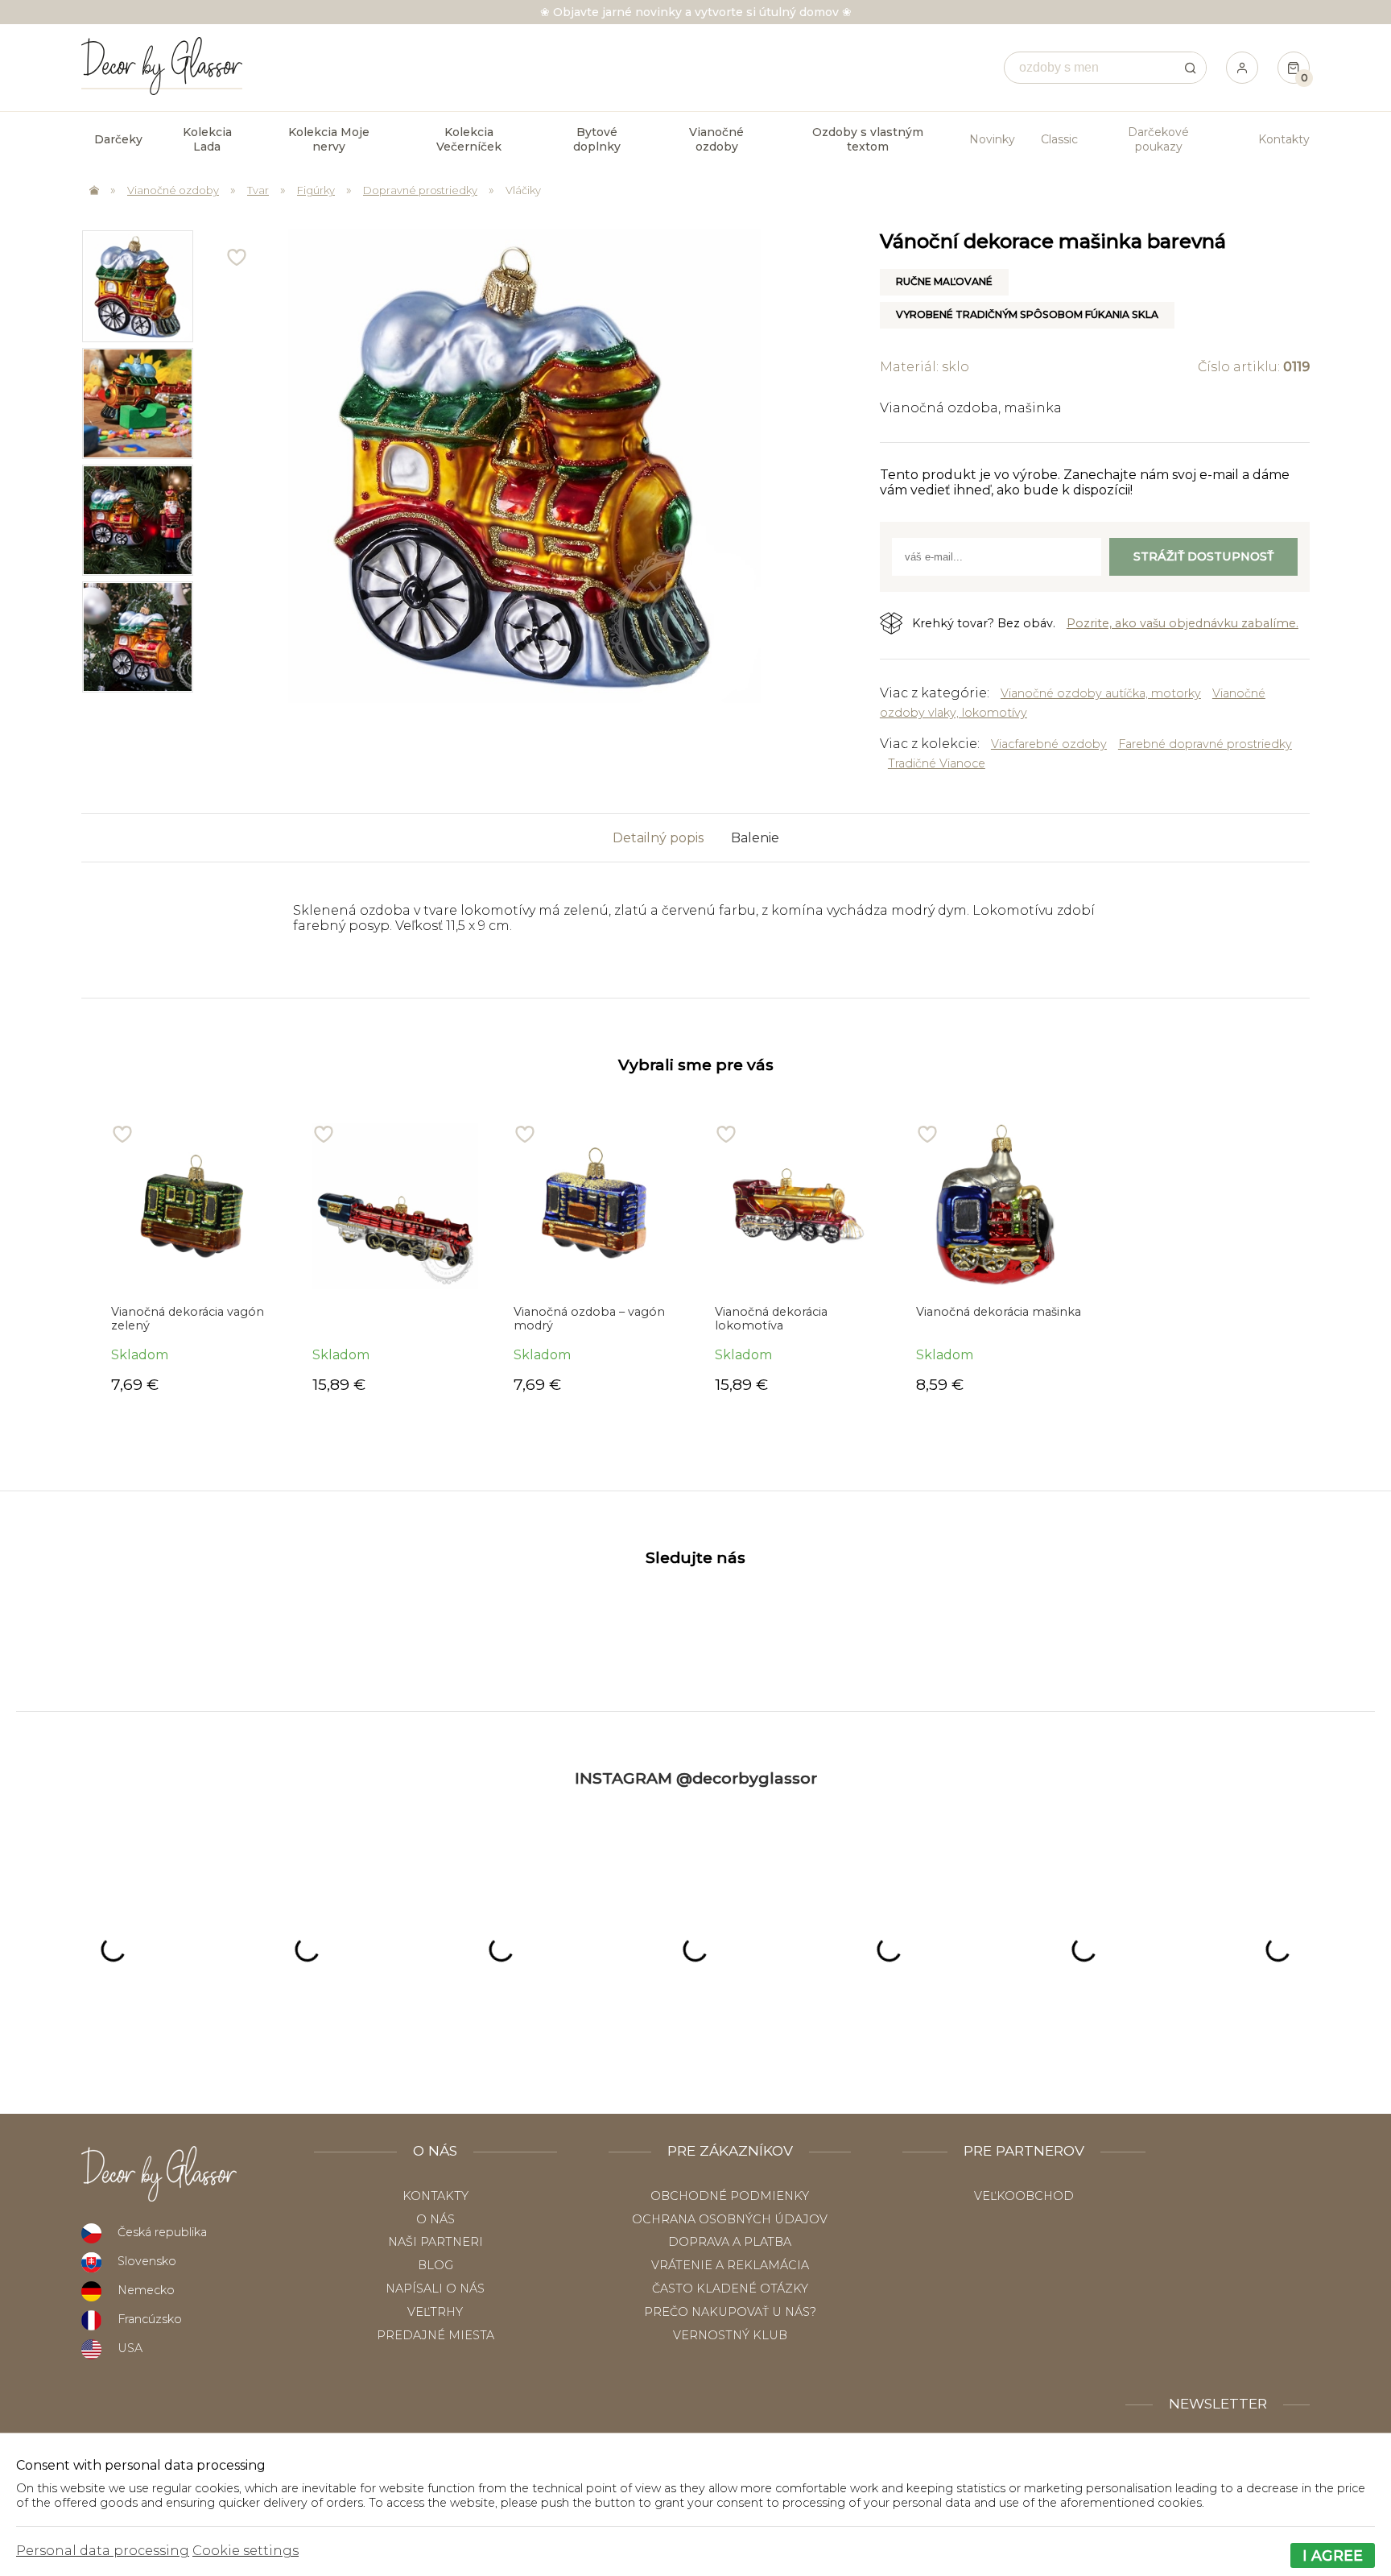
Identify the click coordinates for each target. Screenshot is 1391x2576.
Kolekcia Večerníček (469, 139)
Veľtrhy (435, 2312)
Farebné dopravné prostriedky (1205, 744)
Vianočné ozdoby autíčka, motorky (1101, 693)
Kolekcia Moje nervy (329, 139)
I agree (1333, 2555)
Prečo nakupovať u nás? (730, 2312)
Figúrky (316, 190)
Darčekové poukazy (1158, 139)
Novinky (992, 139)
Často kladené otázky (730, 2289)
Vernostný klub (730, 2335)
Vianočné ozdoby (173, 190)
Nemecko (146, 2290)
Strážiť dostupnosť (1203, 556)
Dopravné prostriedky (420, 190)
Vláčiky (523, 190)
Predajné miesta (435, 2335)
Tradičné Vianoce (937, 763)
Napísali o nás (435, 2289)
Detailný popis (658, 838)
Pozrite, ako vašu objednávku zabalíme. (1183, 623)
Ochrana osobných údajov (730, 2219)
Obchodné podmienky (730, 2196)
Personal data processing (103, 2551)
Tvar (258, 190)
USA (130, 2348)
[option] (137, 286)
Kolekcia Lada (207, 139)
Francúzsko (150, 2319)
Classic (1059, 139)
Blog (435, 2265)
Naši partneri (435, 2242)
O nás (435, 2219)
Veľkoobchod (1024, 2196)
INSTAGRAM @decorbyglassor (696, 1778)
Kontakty (1284, 139)
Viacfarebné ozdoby (1049, 744)
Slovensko (147, 2261)
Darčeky (118, 139)
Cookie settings (246, 2551)
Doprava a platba (730, 2242)
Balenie (755, 838)
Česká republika (162, 2232)
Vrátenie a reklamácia (730, 2265)
